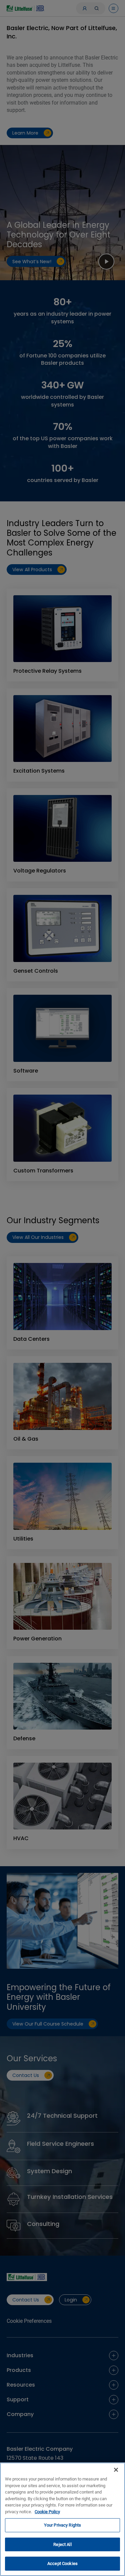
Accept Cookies (62, 2563)
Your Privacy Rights (62, 2525)
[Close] (116, 2470)
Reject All (62, 2544)
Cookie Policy (47, 2512)
